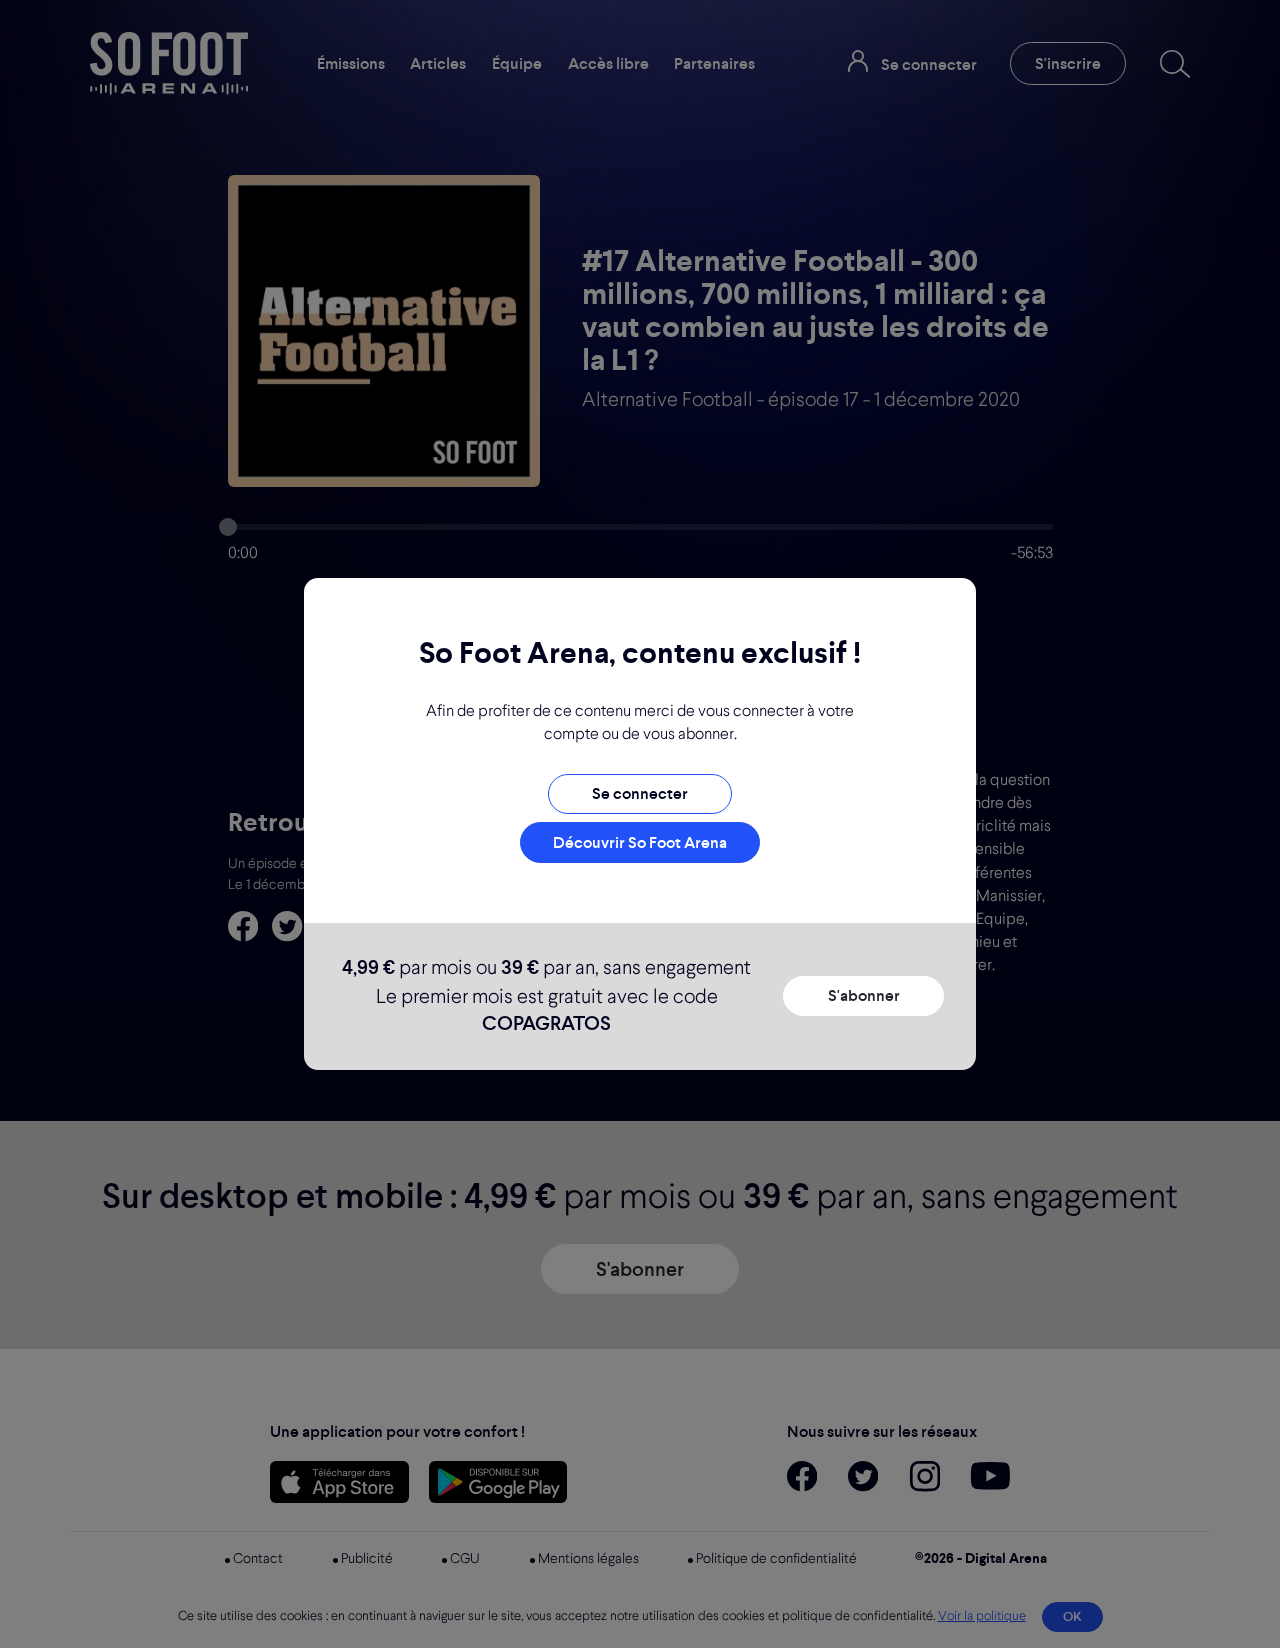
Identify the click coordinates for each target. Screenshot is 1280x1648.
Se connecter (640, 793)
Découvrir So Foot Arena (640, 842)
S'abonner (864, 995)
